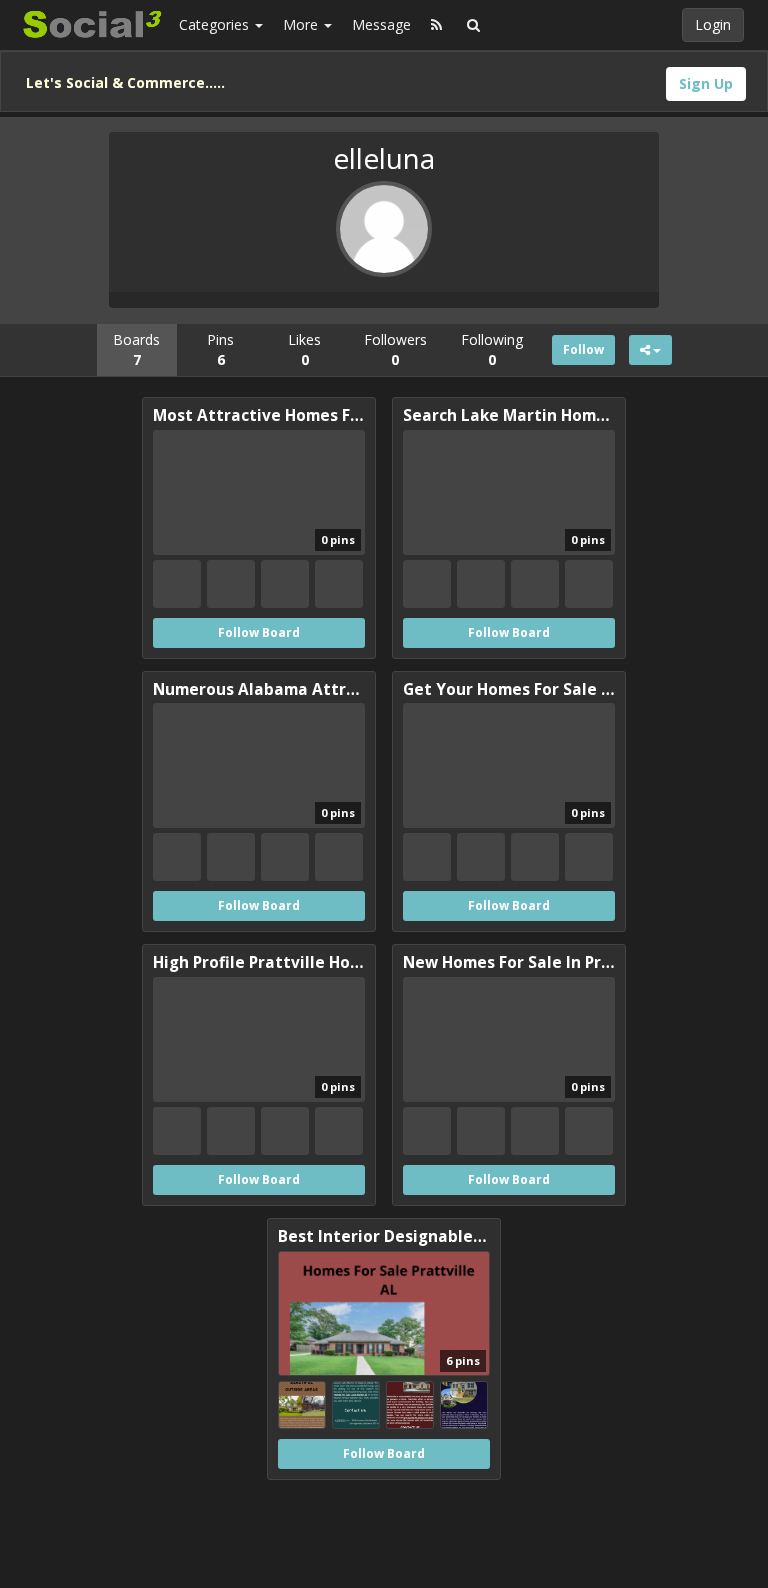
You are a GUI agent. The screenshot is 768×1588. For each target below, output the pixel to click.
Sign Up (706, 83)
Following (492, 349)
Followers (395, 349)
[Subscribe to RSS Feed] (436, 25)
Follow (583, 349)
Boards (136, 349)
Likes (304, 349)
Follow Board (259, 632)
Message (381, 24)
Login (713, 24)
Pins (220, 349)
